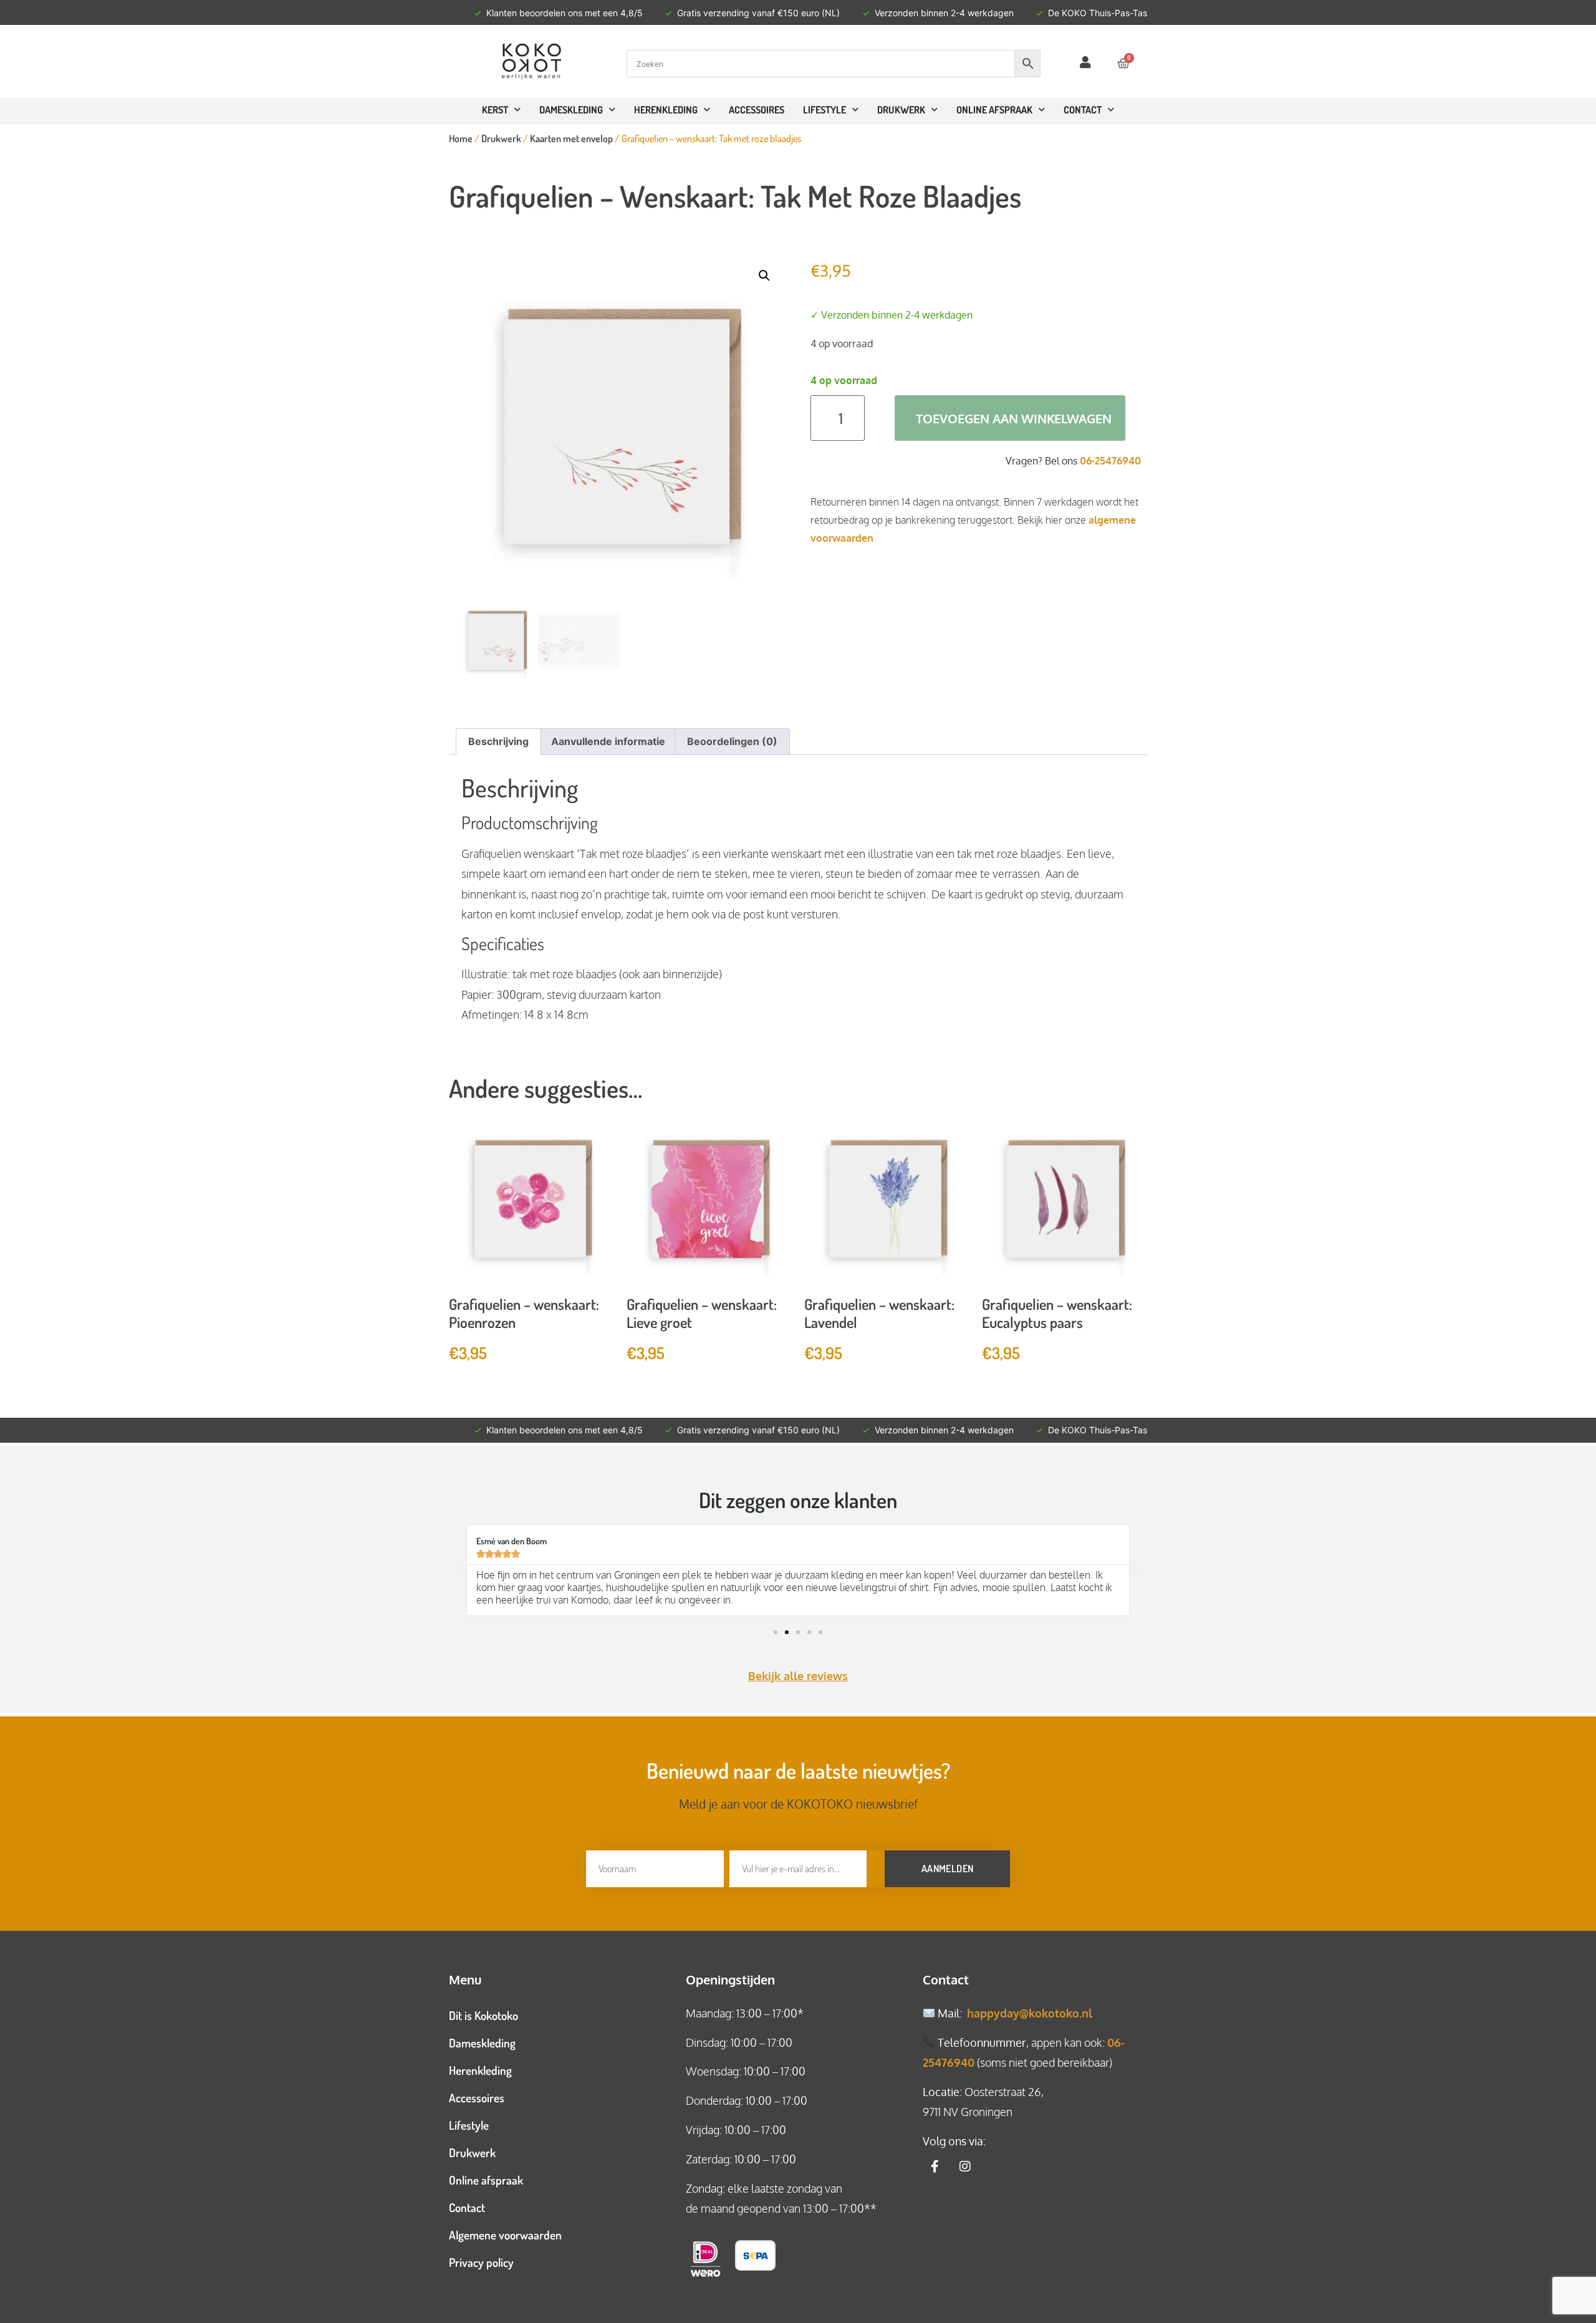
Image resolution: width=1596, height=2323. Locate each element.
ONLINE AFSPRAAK (994, 110)
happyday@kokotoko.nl (1030, 2013)
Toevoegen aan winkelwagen (1014, 418)
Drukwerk (901, 110)
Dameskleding (571, 110)
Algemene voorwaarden (505, 2235)
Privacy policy (481, 2262)
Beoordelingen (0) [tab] (732, 741)
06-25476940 (1110, 461)
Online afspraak (486, 2180)
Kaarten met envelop (571, 138)
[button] (764, 276)
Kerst (495, 110)
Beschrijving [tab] (498, 741)
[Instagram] (965, 2167)
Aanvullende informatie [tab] (608, 741)
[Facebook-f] (935, 2167)
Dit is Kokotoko (483, 2015)
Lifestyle (824, 110)
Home (461, 138)
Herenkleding (666, 110)
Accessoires (757, 110)
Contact (467, 2207)
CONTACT (1083, 110)
